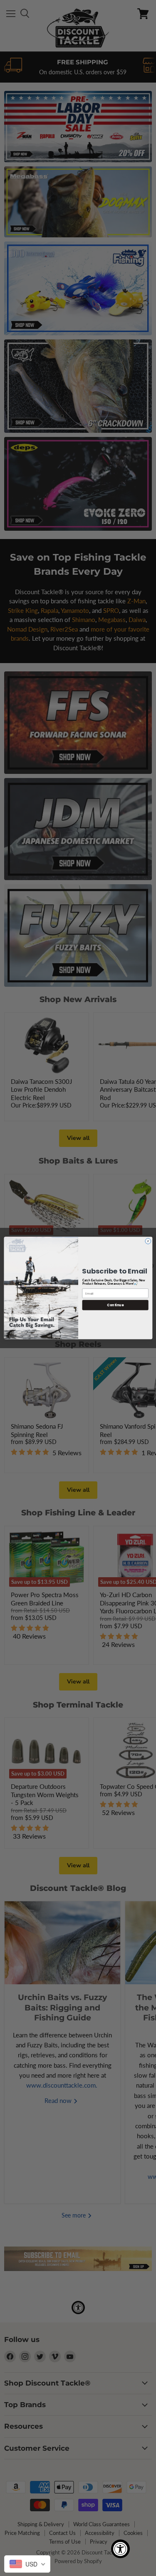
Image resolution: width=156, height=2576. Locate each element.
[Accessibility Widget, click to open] (120, 2549)
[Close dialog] (148, 1241)
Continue (115, 1305)
